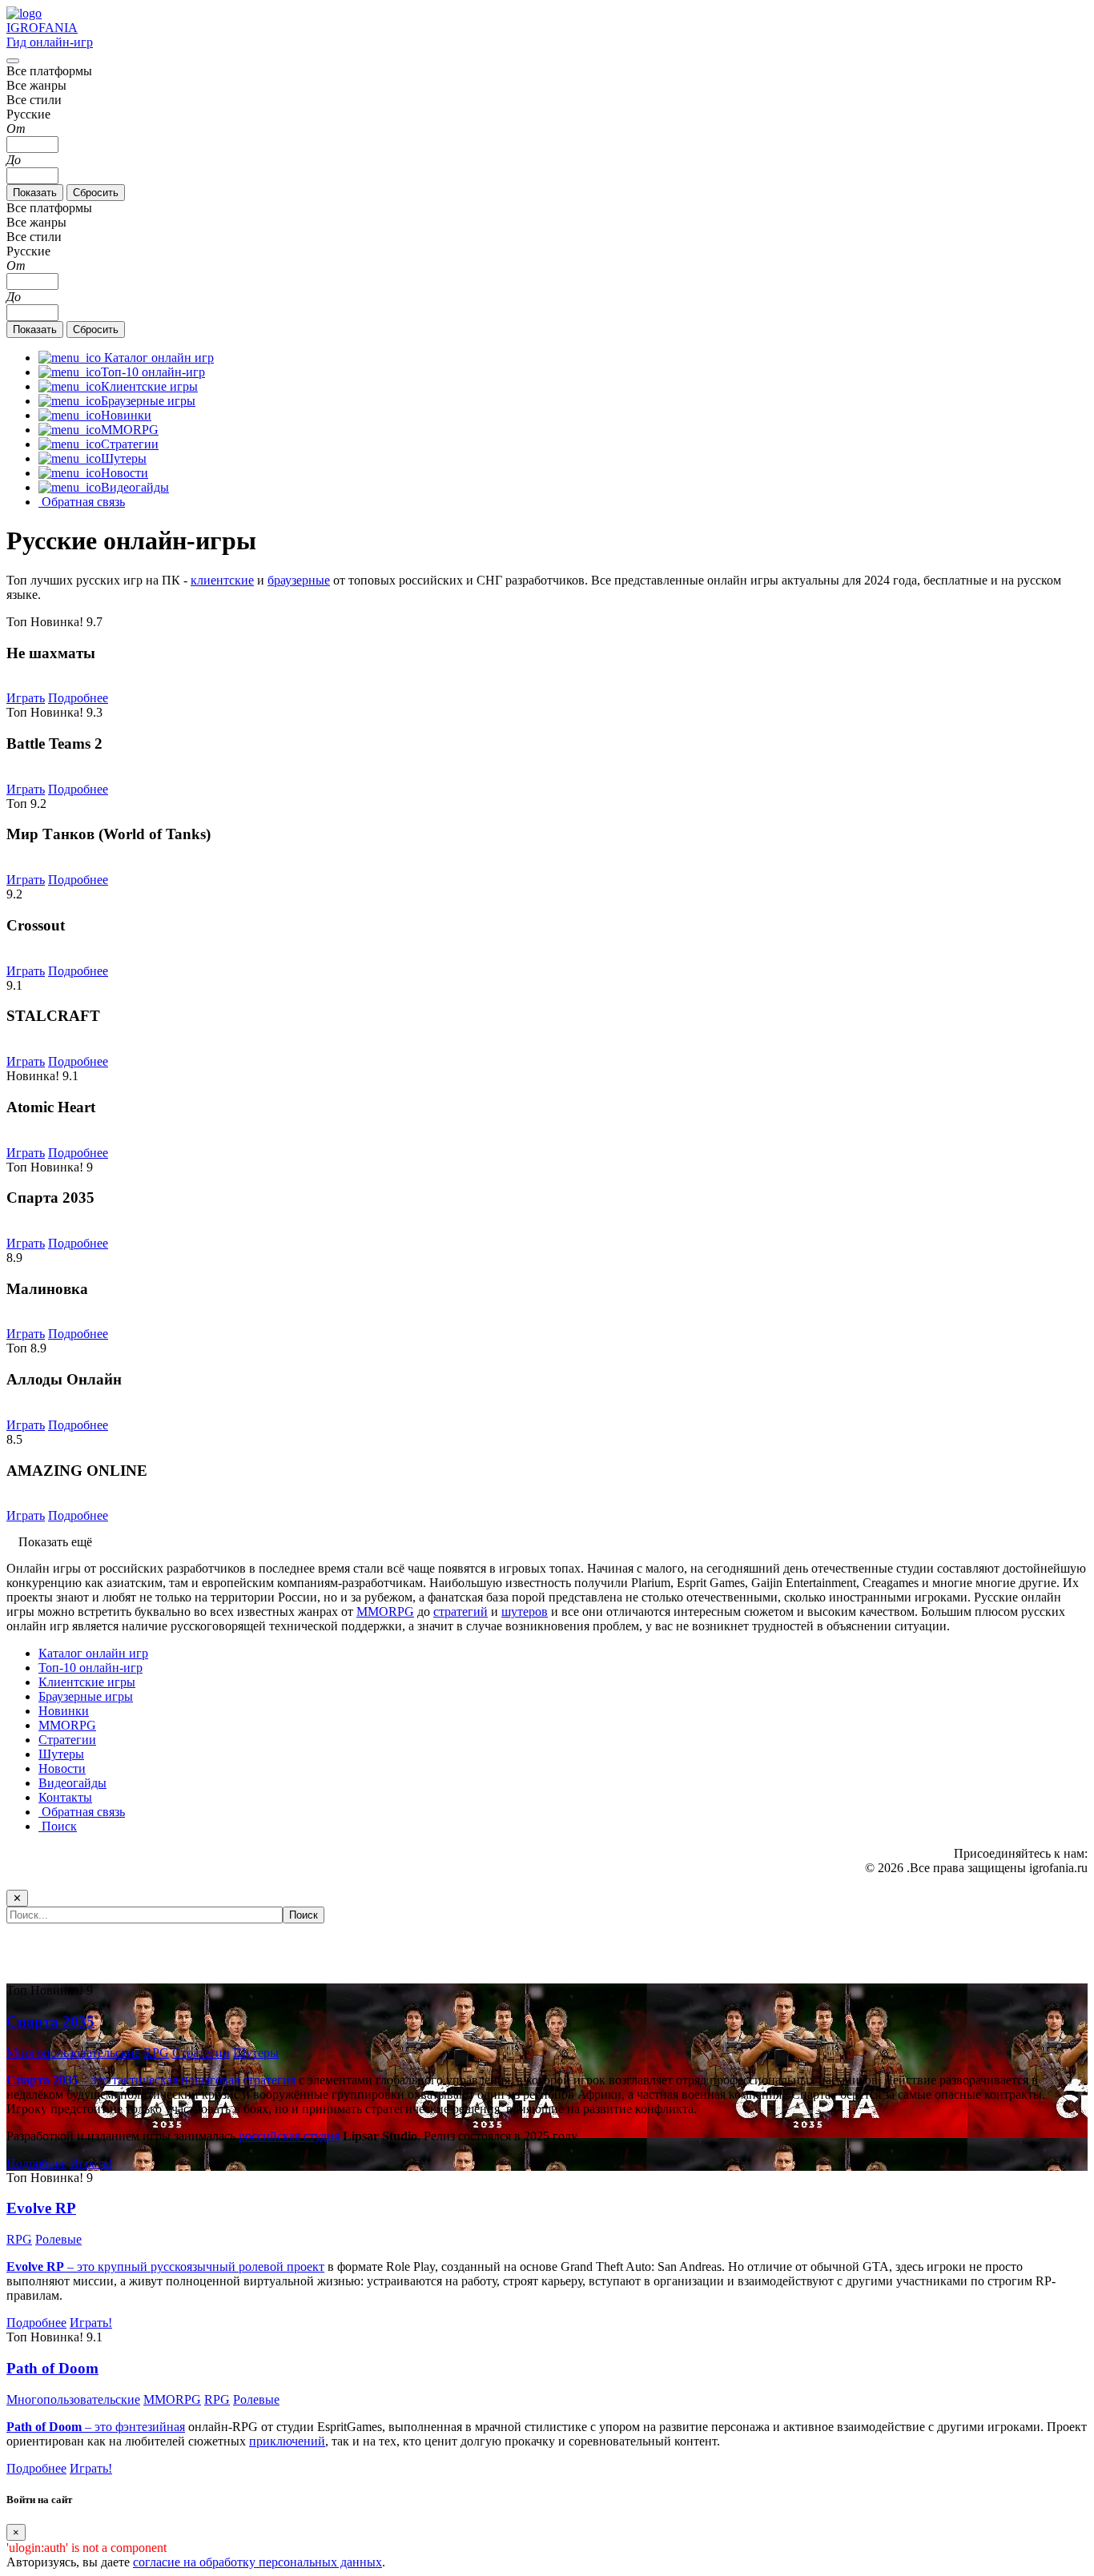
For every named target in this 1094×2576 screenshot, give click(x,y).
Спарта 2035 (50, 2021)
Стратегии (67, 1740)
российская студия (289, 2136)
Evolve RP (41, 2208)
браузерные (299, 580)
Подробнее (78, 698)
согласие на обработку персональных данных (257, 2562)
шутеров (525, 1612)
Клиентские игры (87, 1682)
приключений (287, 2441)
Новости (62, 1768)
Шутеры (61, 1754)
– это (61, 2427)
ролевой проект (282, 2267)
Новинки (64, 1711)
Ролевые (58, 2239)
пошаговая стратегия (238, 2080)
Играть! (91, 2163)
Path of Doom (52, 2368)
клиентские (222, 580)
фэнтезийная (150, 2427)
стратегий (461, 1612)
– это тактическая (94, 2080)
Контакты (65, 1797)
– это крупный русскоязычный (123, 2267)
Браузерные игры (86, 1696)
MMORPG (385, 1612)
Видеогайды (72, 1783)
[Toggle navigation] (13, 61)
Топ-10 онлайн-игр (90, 1668)
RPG (156, 2053)
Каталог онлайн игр (93, 1653)
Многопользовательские (73, 2053)
